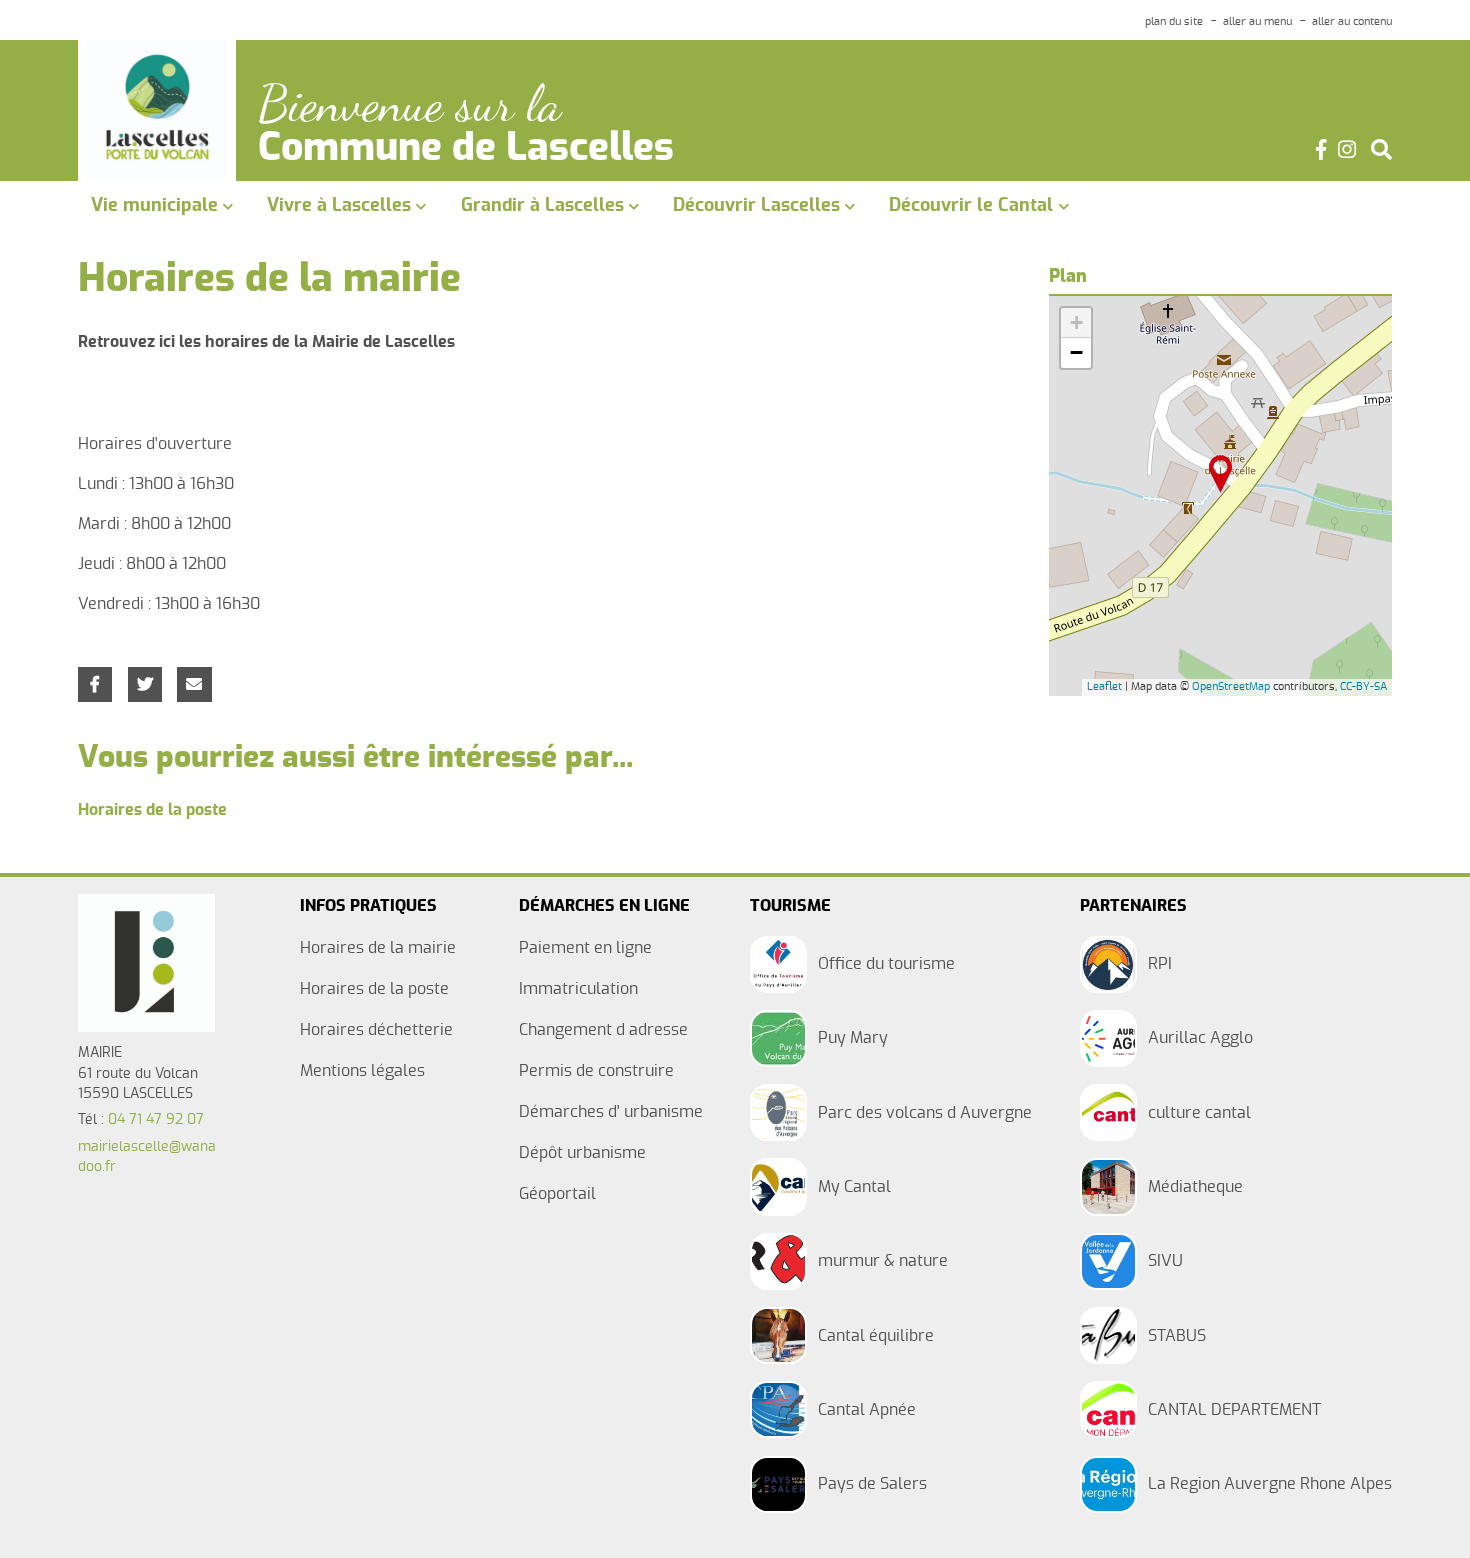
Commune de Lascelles (466, 149)
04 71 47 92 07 (156, 1120)
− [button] (1076, 352)
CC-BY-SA (1363, 686)
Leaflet (1104, 686)
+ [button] (1076, 322)
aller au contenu (1352, 21)
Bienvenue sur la (409, 104)
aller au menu (1257, 21)
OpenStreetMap (1231, 686)
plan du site (1174, 21)
